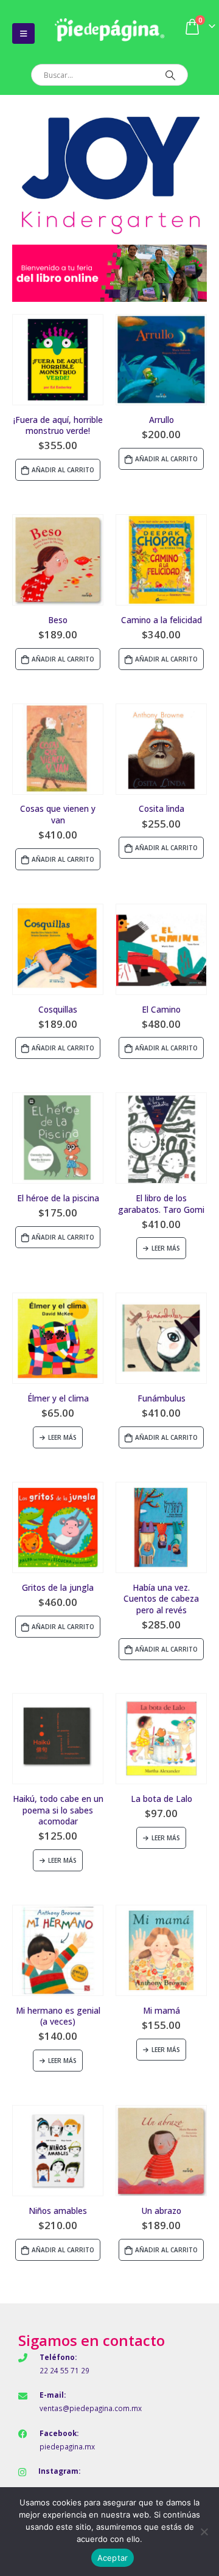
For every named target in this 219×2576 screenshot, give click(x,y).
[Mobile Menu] (23, 33)
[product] (58, 360)
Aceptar (113, 2558)
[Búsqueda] (170, 75)
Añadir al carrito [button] (63, 470)
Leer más (166, 1248)
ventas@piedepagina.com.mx (91, 2408)
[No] (204, 2532)
